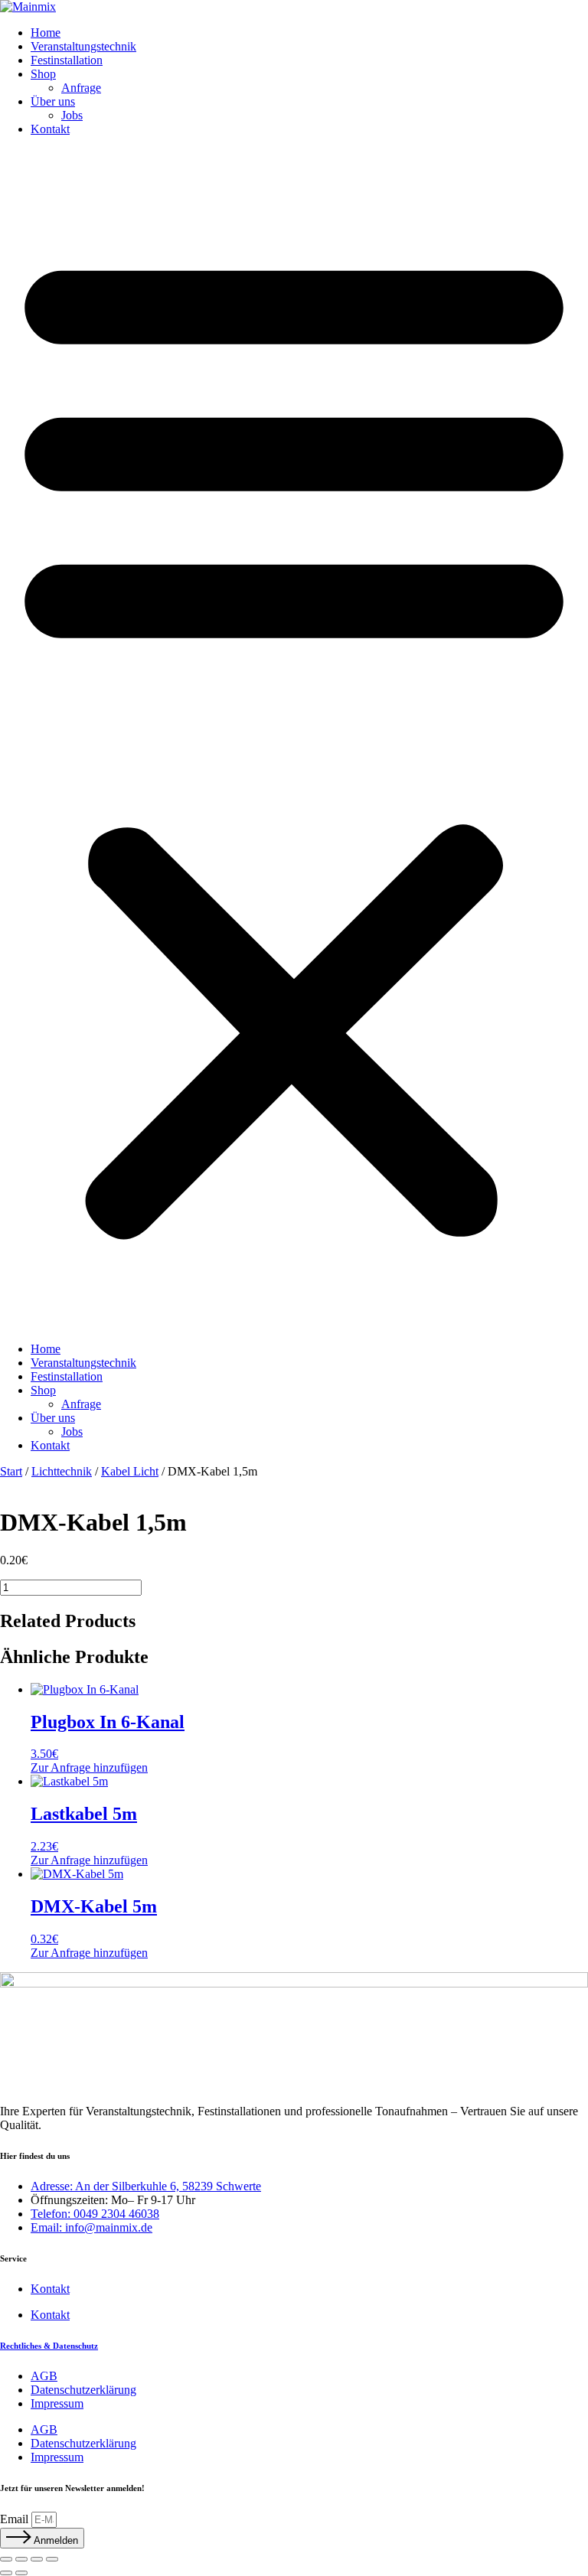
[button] (294, 739)
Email (16, 2519)
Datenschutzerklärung (83, 2390)
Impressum (57, 2403)
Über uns (53, 101)
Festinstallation (67, 60)
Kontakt (50, 129)
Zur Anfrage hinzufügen (89, 1767)
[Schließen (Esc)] (52, 2559)
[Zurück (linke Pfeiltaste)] (6, 2573)
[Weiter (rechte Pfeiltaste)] (21, 2573)
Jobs (72, 115)
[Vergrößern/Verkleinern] (6, 2559)
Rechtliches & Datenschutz (49, 2346)
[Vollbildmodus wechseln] (21, 2559)
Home (46, 33)
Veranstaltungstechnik (83, 46)
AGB (44, 2376)
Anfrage (81, 88)
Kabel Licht (130, 1471)
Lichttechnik (62, 1471)
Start (11, 1471)
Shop (43, 74)
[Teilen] (37, 2559)
